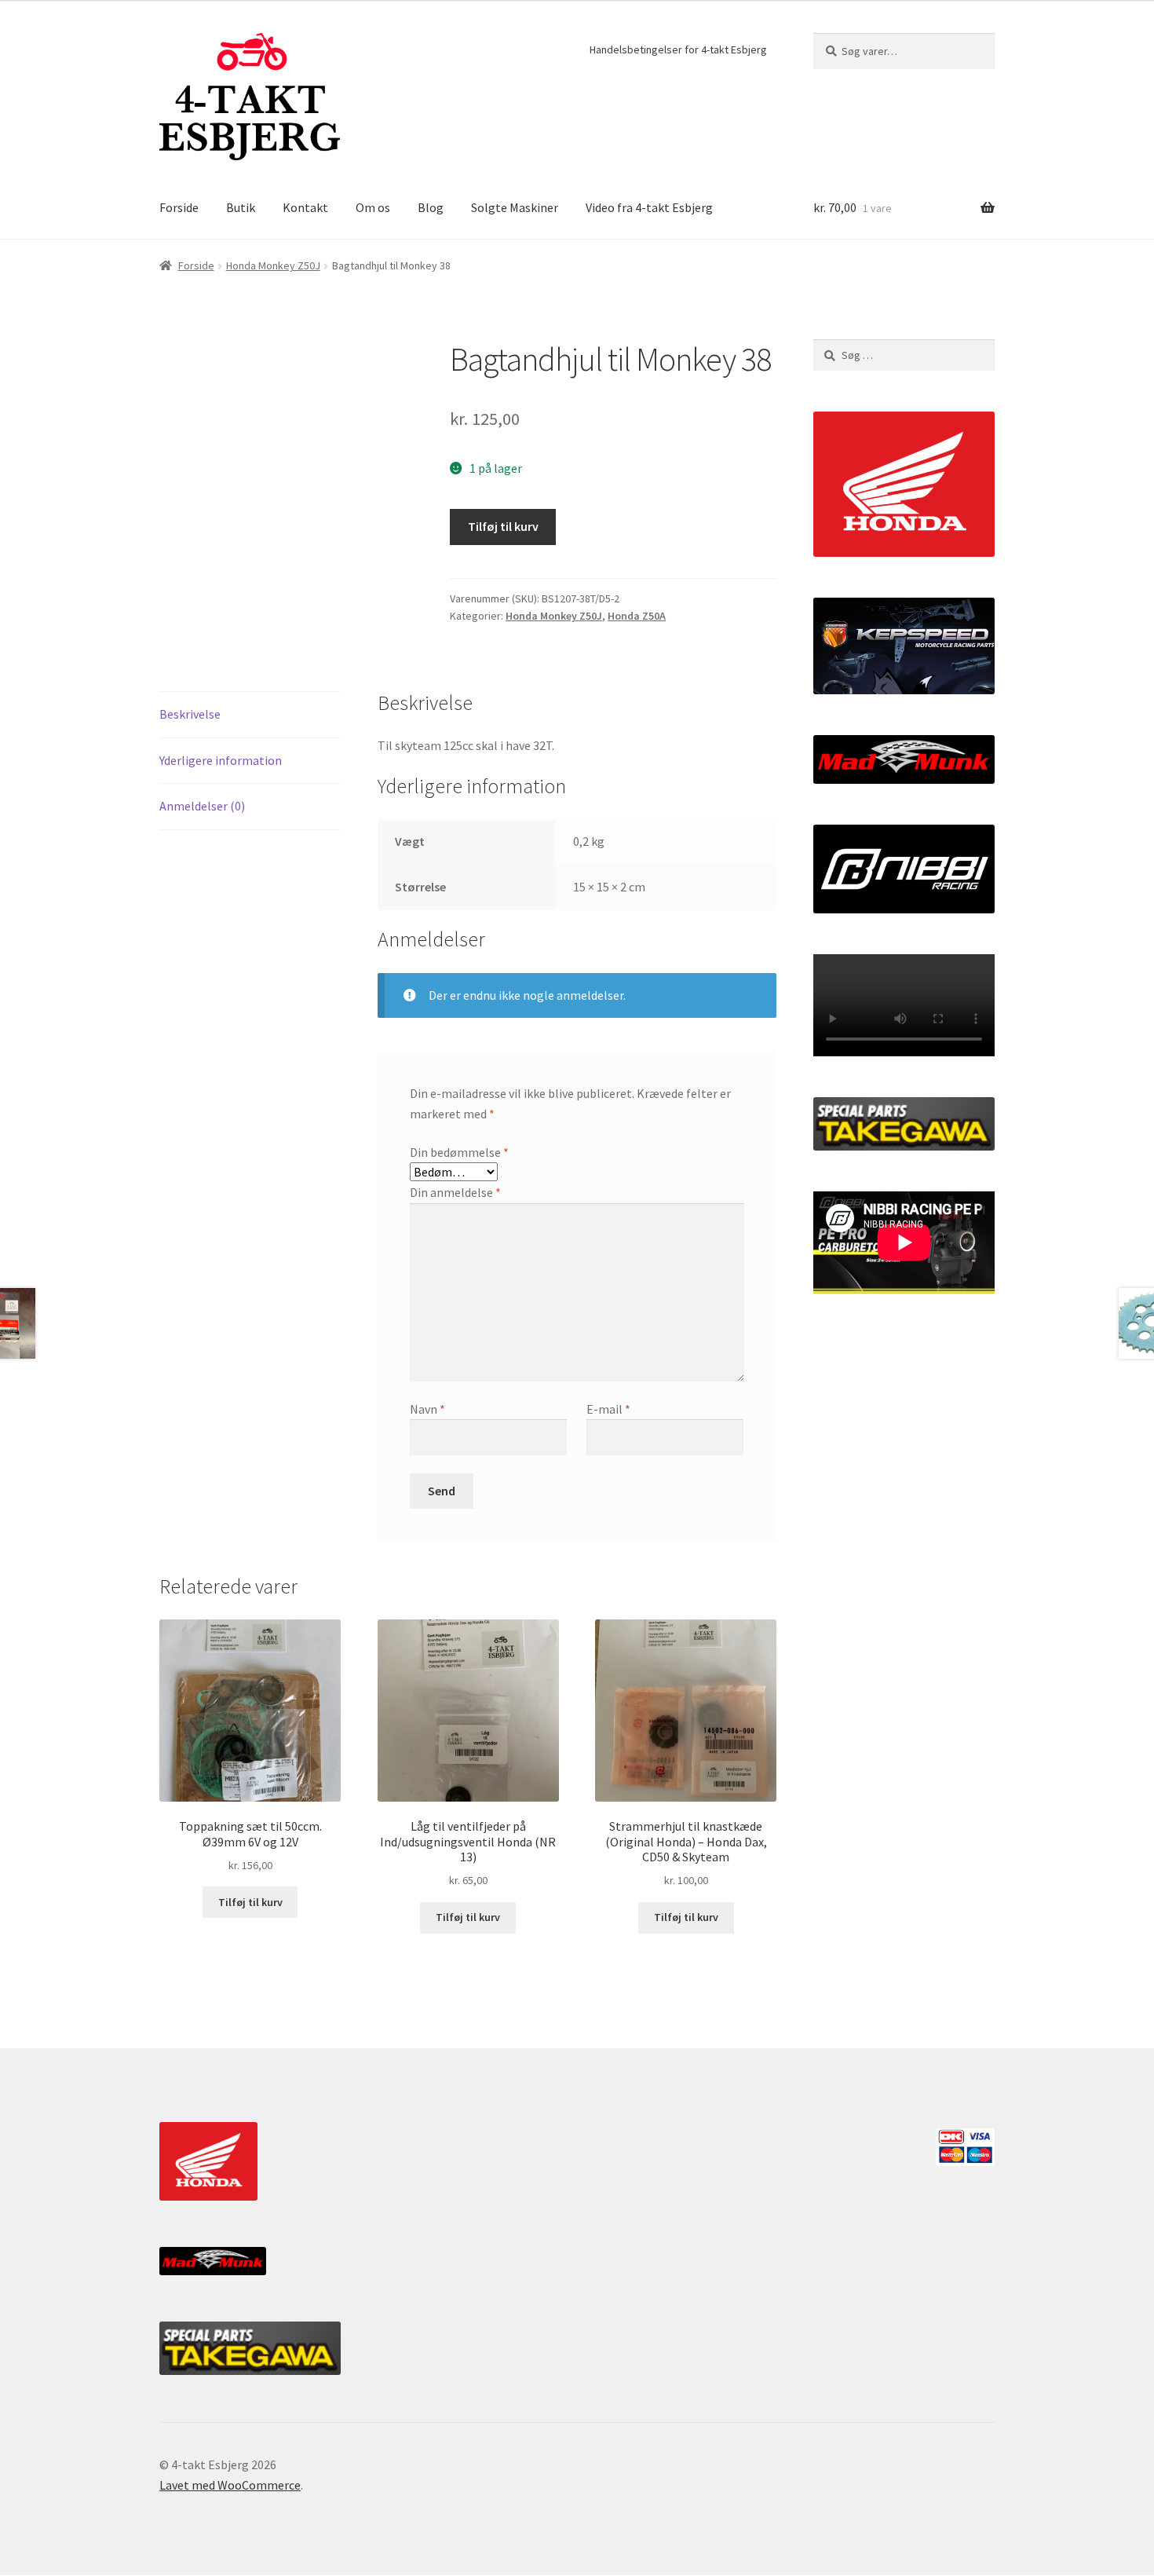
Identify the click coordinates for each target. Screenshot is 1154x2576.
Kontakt (305, 207)
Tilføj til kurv (503, 526)
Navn (427, 1409)
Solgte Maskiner (515, 207)
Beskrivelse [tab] (190, 714)
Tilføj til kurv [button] (250, 1902)
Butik (241, 207)
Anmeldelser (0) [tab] (202, 806)
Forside (179, 207)
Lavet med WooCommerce (230, 2485)
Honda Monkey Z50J (273, 265)
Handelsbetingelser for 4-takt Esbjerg (678, 49)
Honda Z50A (637, 616)
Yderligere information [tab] (221, 760)
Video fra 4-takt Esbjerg (649, 207)
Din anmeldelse (455, 1192)
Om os (373, 207)
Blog (431, 207)
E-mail (608, 1409)
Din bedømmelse (459, 1152)
